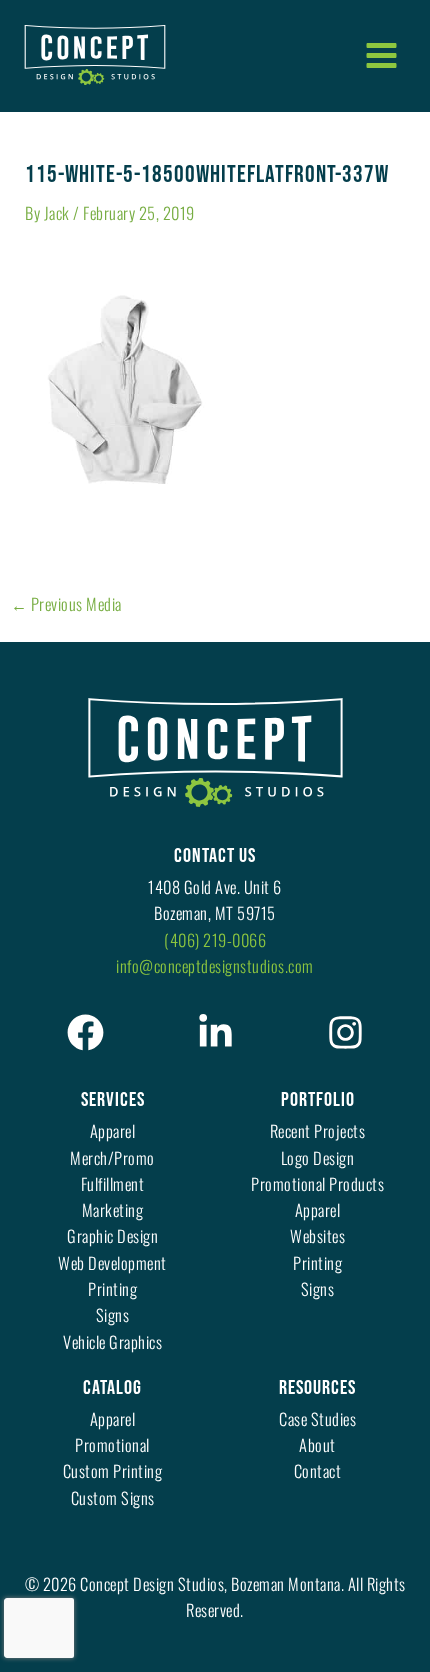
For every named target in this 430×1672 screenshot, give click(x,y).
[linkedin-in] (215, 1032)
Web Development (112, 1262)
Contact (318, 1470)
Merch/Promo (112, 1157)
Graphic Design (112, 1235)
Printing (112, 1288)
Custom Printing (113, 1470)
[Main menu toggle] (381, 55)
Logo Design (318, 1157)
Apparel (113, 1130)
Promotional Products (317, 1183)
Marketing (113, 1209)
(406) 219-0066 (215, 939)
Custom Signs (113, 1497)
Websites (317, 1235)
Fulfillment (113, 1183)
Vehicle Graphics (112, 1341)
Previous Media (66, 604)
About (317, 1444)
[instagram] (345, 1032)
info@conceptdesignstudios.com (215, 965)
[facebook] (85, 1032)
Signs (113, 1314)
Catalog (112, 1388)
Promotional (112, 1444)
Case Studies (317, 1418)
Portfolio (318, 1100)
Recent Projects (318, 1130)
